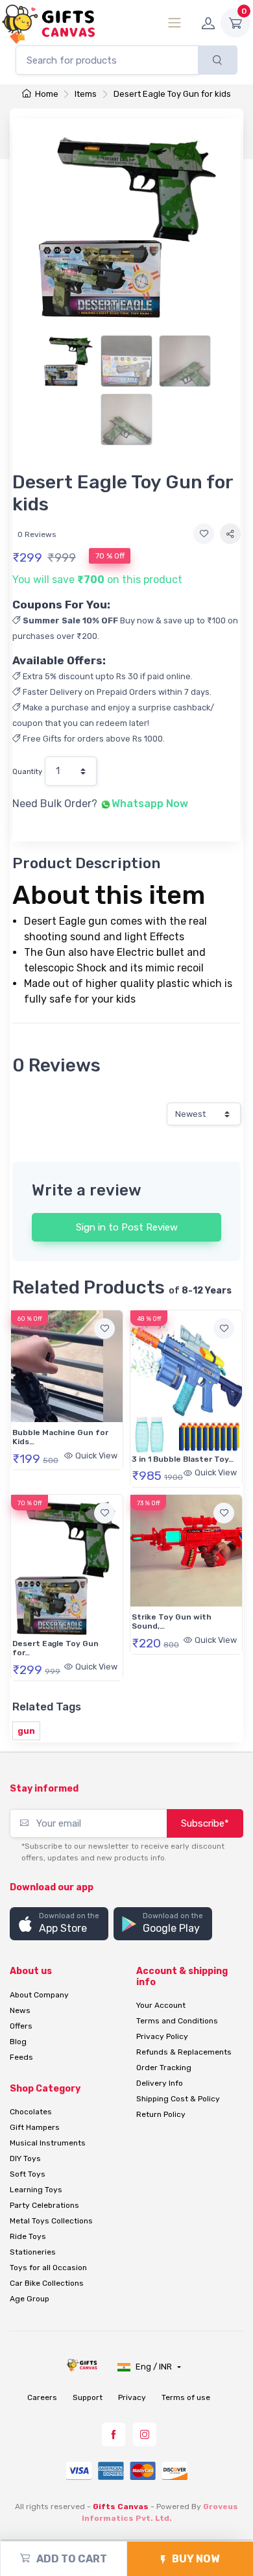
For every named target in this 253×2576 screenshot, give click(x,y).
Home (46, 94)
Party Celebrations (44, 2205)
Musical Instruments (48, 2143)
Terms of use (186, 2397)
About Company (39, 1995)
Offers (21, 2026)
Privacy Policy (162, 2036)
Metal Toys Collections (51, 2221)
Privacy (132, 2397)
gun (26, 1731)
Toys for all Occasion (48, 2268)
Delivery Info (160, 2083)
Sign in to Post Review (127, 1227)
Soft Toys (28, 2174)
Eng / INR (155, 2367)
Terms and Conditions (177, 2021)
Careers (42, 2397)
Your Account (161, 2005)
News (20, 2010)
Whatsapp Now (150, 804)
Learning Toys (36, 2190)
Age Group (30, 2299)
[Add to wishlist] (204, 534)
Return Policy (161, 2114)
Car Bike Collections (47, 2283)
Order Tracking (164, 2068)
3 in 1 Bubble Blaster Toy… (183, 1459)
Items (86, 94)
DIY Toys (25, 2158)
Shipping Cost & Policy (178, 2099)
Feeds (21, 2057)
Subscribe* (205, 1823)
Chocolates (31, 2112)
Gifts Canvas (121, 2507)
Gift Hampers (35, 2127)
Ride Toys (28, 2236)
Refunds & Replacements (184, 2052)
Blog (18, 2042)
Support (88, 2397)
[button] (59, 1924)
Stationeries (33, 2252)
